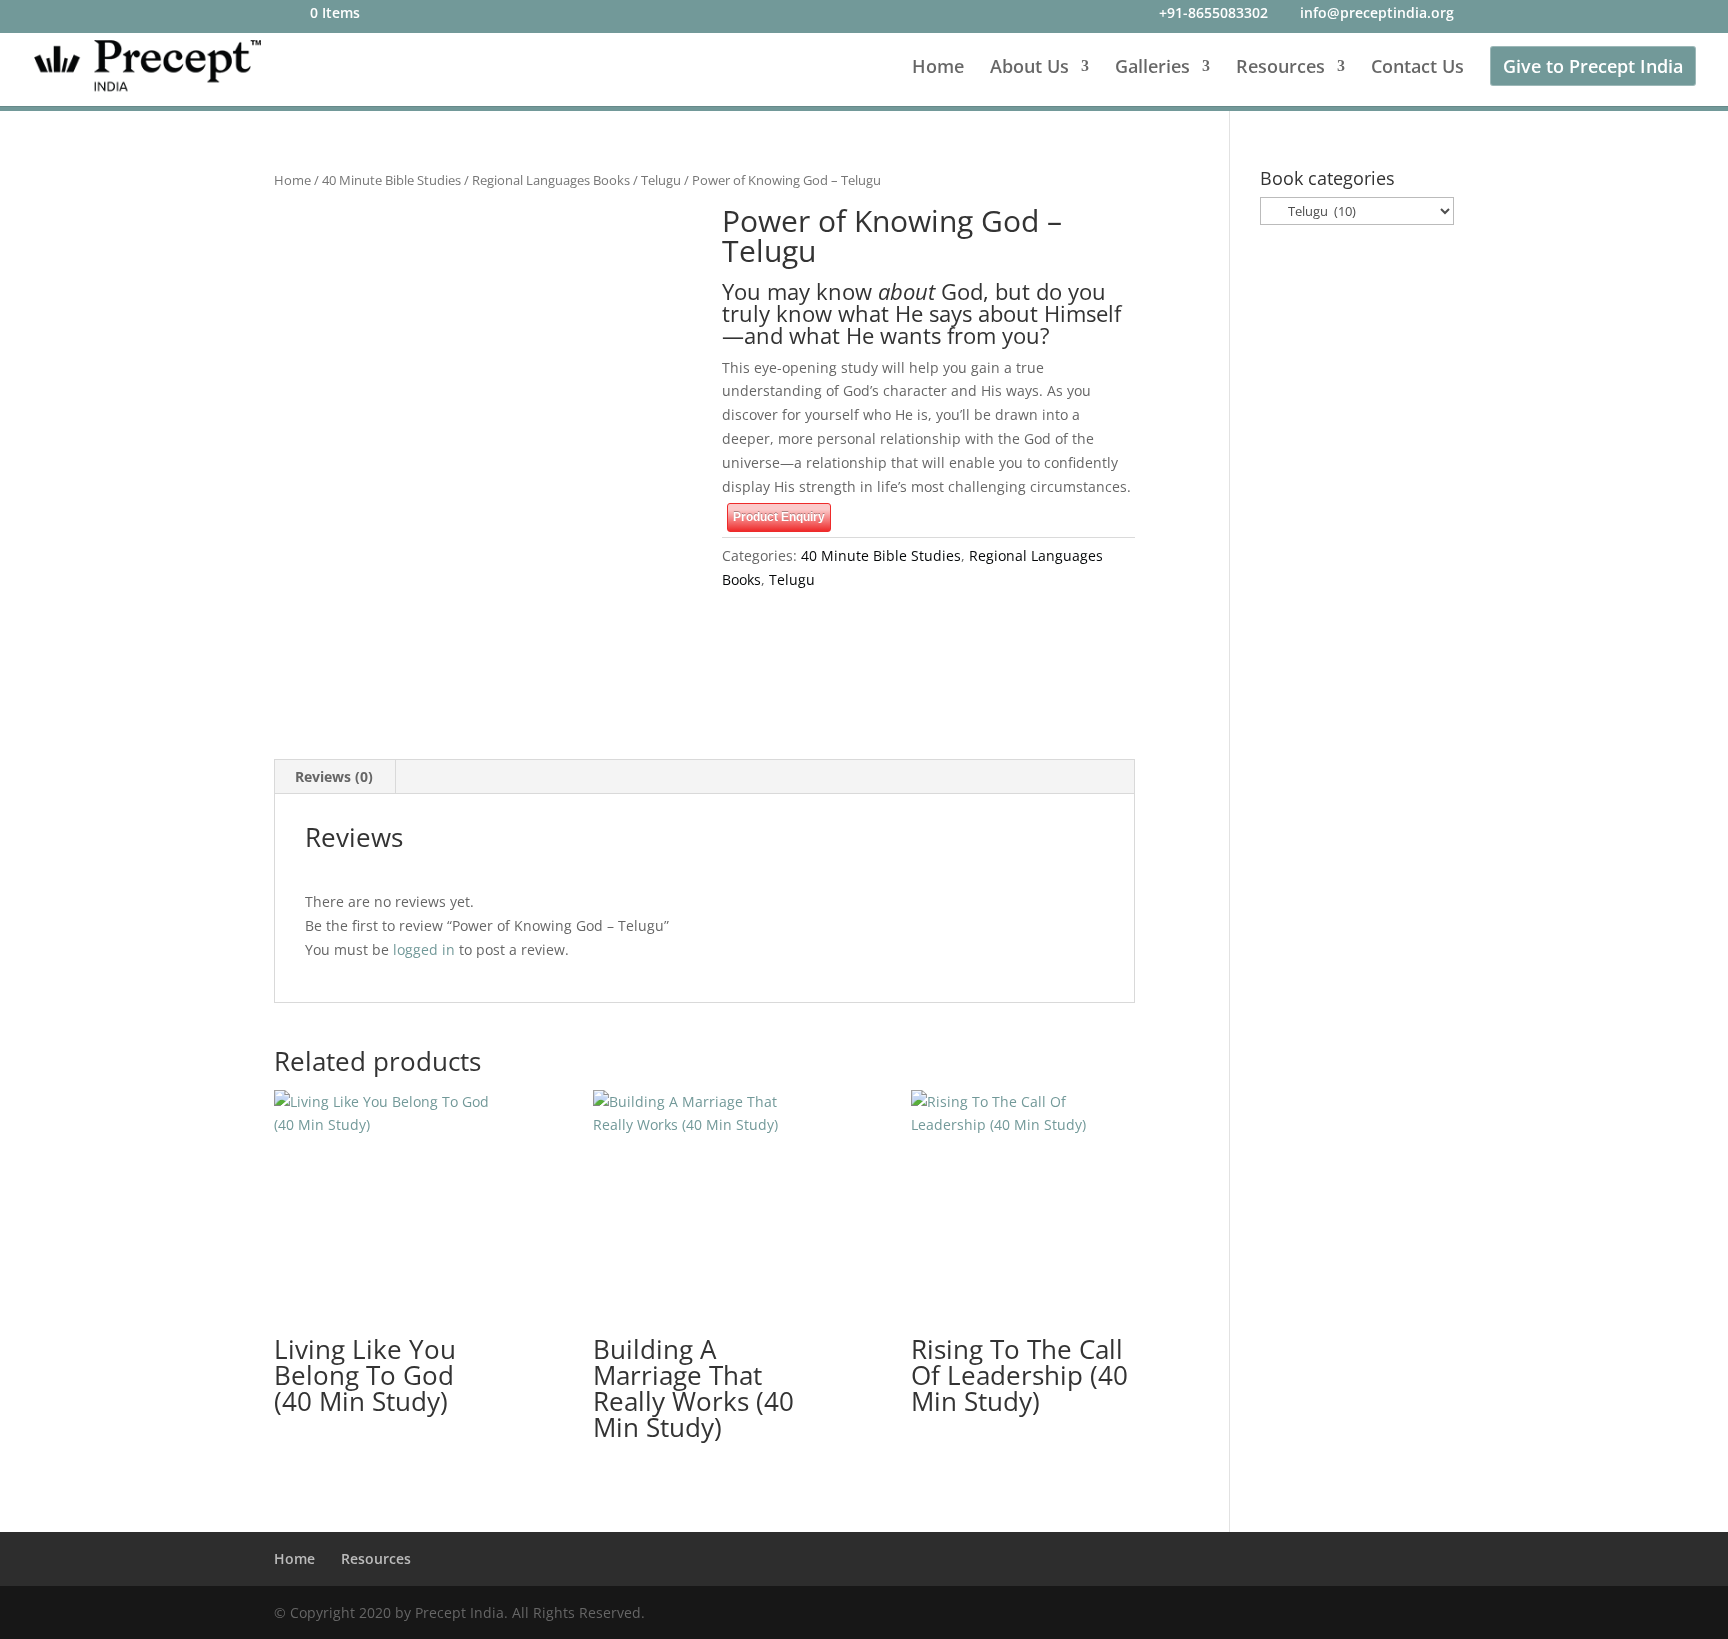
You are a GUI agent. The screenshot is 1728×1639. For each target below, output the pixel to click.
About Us (1029, 68)
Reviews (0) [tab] (334, 776)
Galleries (1152, 68)
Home (938, 68)
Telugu (661, 180)
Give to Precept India (1593, 66)
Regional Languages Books (551, 180)
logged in (424, 949)
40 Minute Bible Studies (391, 180)
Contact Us (1417, 68)
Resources (1280, 68)
